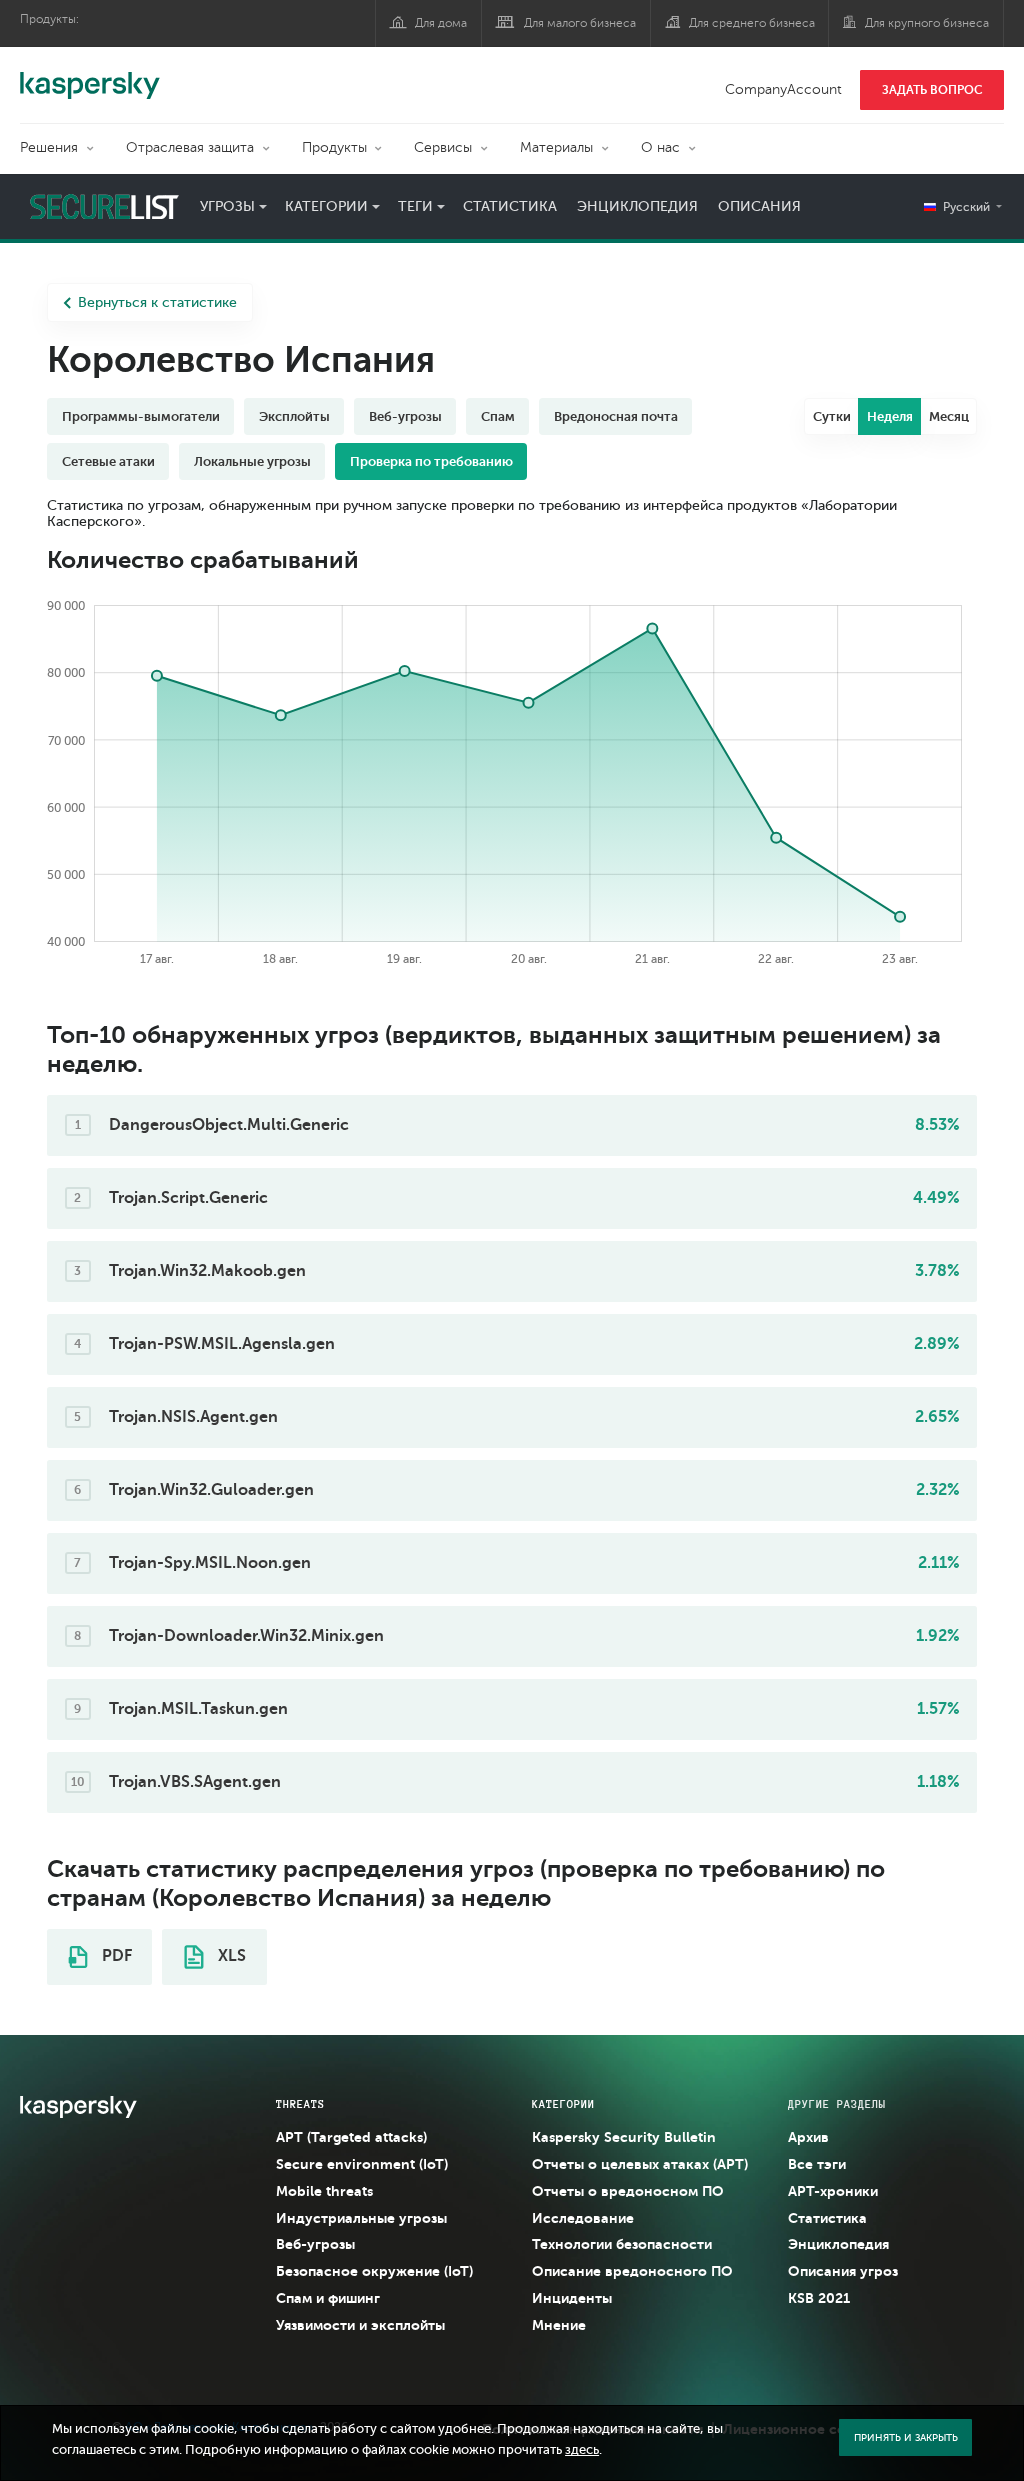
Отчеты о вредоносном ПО (628, 2191)
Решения (49, 147)
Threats (300, 2104)
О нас (660, 147)
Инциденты (572, 2298)
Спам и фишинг (328, 2298)
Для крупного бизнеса (927, 23)
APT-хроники (833, 2191)
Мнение (559, 2325)
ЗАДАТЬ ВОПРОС (932, 90)
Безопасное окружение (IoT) (374, 2271)
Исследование (583, 2218)
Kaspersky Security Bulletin (624, 2137)
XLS (230, 1956)
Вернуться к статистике (157, 302)
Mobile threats (324, 2191)
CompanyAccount (783, 89)
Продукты (334, 147)
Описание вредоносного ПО (632, 2271)
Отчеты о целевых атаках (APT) (640, 2164)
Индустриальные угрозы (361, 2218)
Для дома (441, 23)
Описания (759, 206)
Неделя (890, 416)
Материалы (556, 147)
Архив (808, 2137)
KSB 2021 (819, 2298)
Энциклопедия (637, 206)
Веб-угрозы (315, 2244)
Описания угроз (843, 2271)
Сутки (832, 416)
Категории (326, 206)
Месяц (949, 416)
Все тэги (817, 2164)
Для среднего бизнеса (752, 23)
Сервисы (443, 147)
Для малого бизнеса (580, 23)
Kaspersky (90, 75)
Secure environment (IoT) (362, 2164)
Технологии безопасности (622, 2244)
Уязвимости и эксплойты (360, 2325)
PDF (115, 1956)
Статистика (510, 206)
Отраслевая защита (190, 147)
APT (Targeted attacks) (351, 2137)
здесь (582, 2450)
